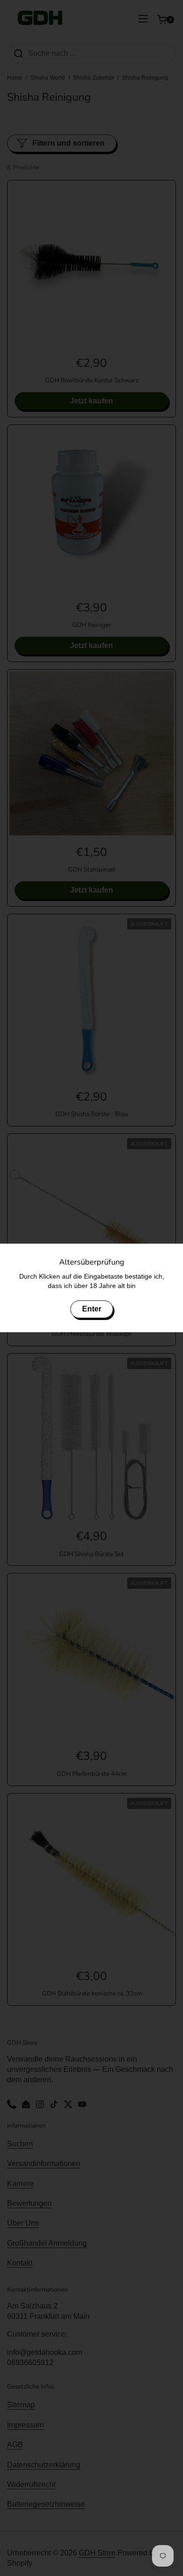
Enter (92, 1309)
